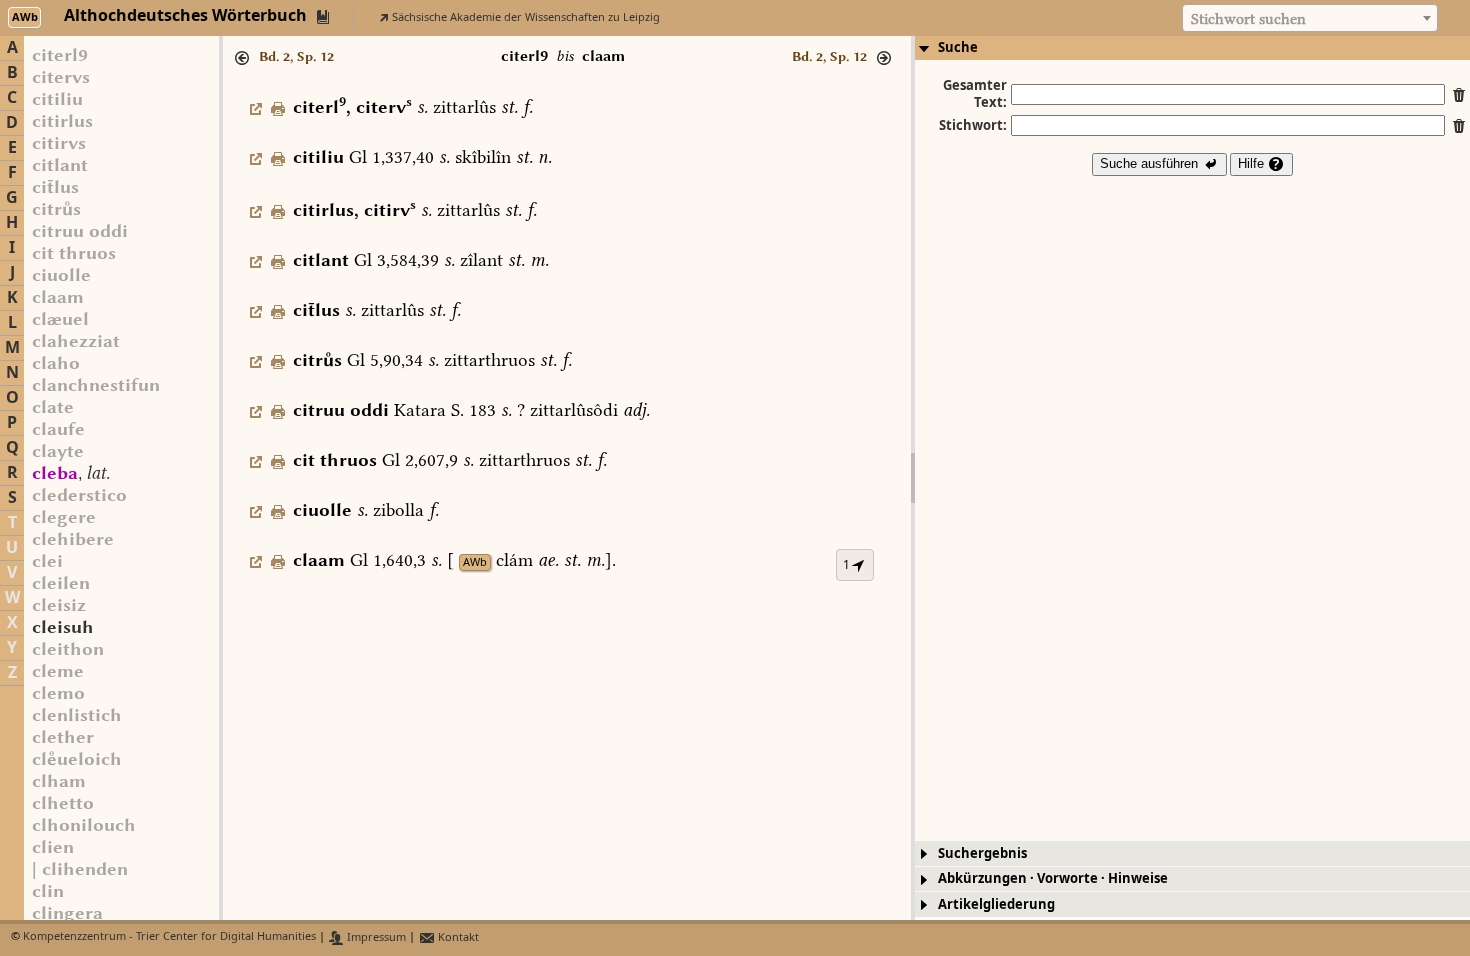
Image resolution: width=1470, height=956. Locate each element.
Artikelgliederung (996, 904)
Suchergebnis (982, 853)
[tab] (1192, 48)
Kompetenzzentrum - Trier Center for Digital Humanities (169, 937)
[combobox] (1310, 18)
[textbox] (1310, 19)
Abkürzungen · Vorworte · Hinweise (1053, 878)
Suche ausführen (1151, 163)
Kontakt (457, 937)
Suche (958, 47)
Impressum (375, 937)
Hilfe (1253, 163)
